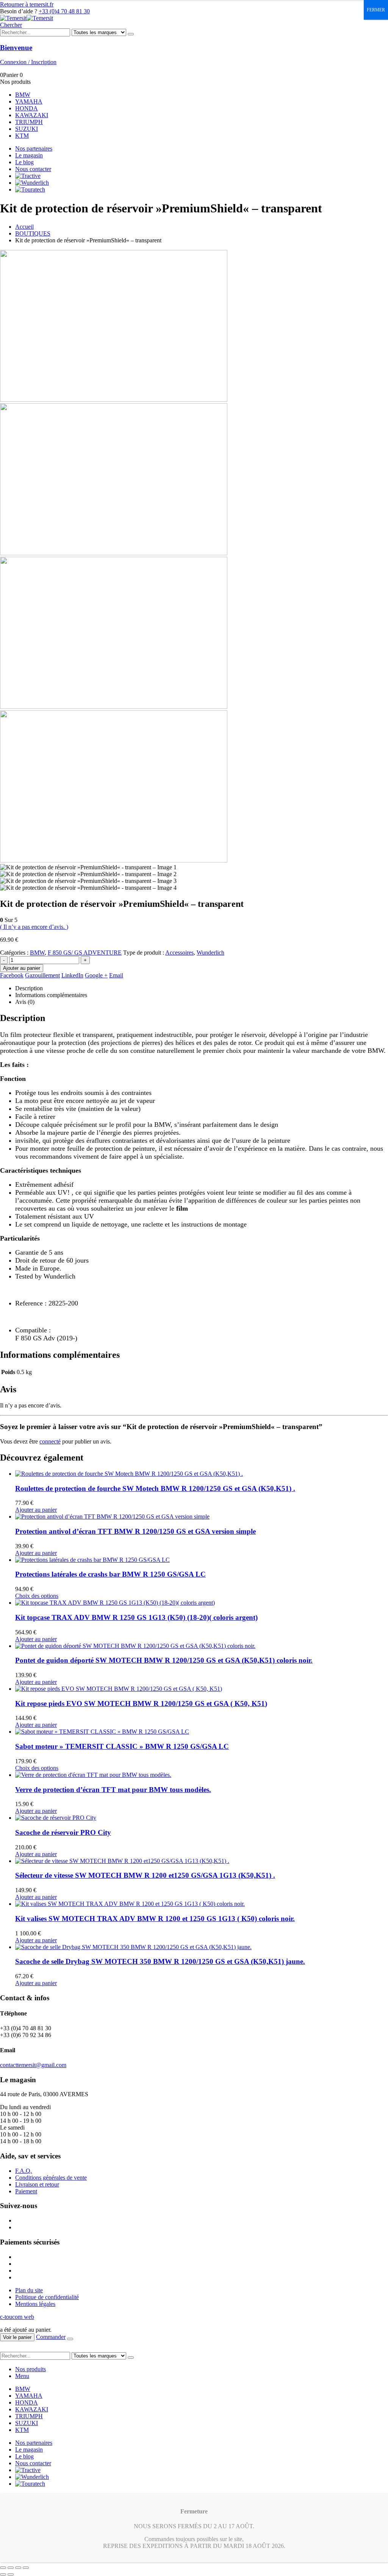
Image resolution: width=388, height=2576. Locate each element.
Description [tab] (29, 988)
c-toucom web (17, 2317)
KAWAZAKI (32, 115)
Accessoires (179, 953)
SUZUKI (27, 129)
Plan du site (29, 2290)
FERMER (376, 10)
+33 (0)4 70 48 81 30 (64, 11)
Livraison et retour (37, 2184)
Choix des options (37, 1596)
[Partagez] (18, 2568)
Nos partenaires (34, 148)
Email (116, 975)
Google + (96, 975)
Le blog (24, 162)
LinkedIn (72, 975)
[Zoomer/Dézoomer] (3, 2568)
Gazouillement (42, 975)
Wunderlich (210, 953)
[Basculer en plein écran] (11, 2568)
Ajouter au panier (22, 968)
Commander (51, 2337)
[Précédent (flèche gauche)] (3, 2574)
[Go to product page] (202, 1474)
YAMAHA (29, 101)
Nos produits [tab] (31, 2369)
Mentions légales (35, 2304)
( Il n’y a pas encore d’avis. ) (34, 927)
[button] (11, 25)
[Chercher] (131, 34)
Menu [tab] (22, 2376)
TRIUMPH (29, 122)
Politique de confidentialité (47, 2297)
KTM (22, 136)
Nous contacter (33, 169)
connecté (50, 1441)
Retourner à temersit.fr (27, 4)
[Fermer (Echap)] (26, 2568)
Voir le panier (17, 2337)
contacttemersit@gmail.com (33, 2065)
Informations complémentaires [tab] (51, 995)
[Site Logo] (27, 18)
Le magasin (29, 155)
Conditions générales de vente (51, 2178)
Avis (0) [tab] (25, 1002)
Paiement (26, 2191)
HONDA (27, 108)
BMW (23, 95)
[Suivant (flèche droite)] (11, 2574)
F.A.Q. (23, 2171)
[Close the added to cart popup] (70, 2339)
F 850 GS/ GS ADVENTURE (85, 953)
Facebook (12, 975)
